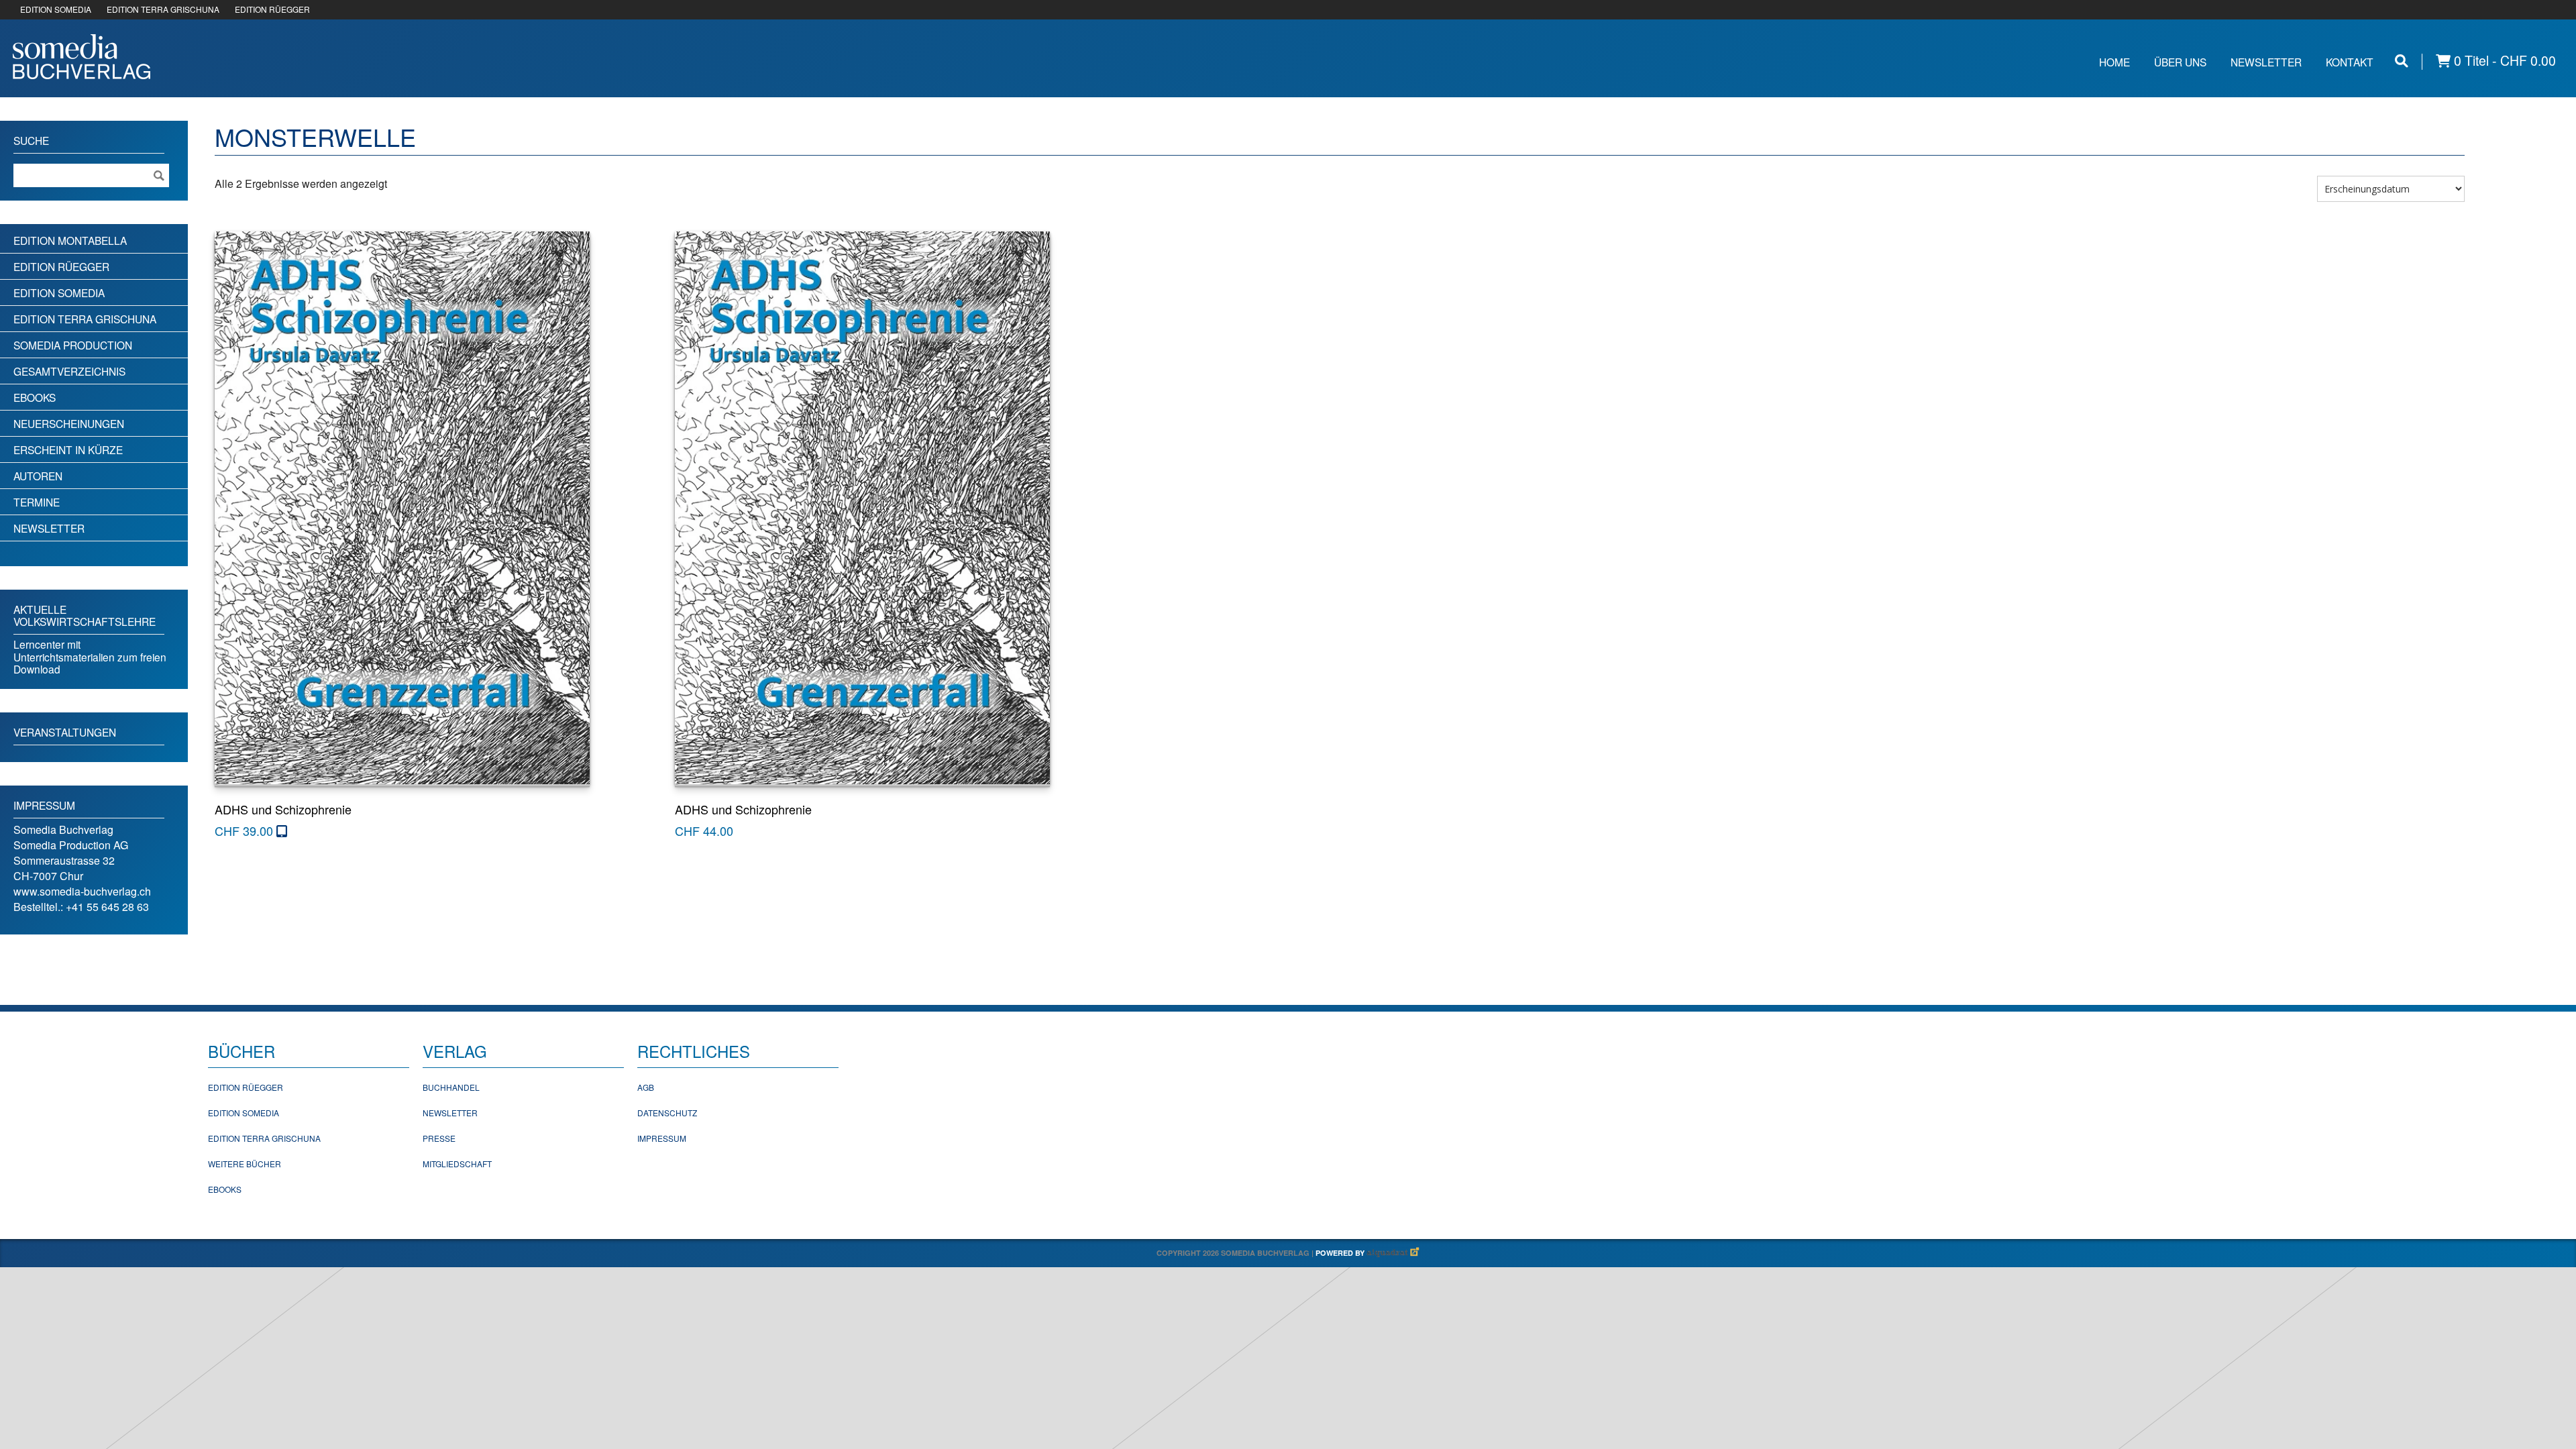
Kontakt (2350, 62)
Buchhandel (451, 1087)
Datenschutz (667, 1113)
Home (2114, 62)
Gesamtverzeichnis (69, 371)
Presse (439, 1138)
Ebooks (35, 397)
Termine (37, 502)
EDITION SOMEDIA (56, 9)
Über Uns (2180, 62)
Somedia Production (73, 345)
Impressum (662, 1138)
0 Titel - (2503, 61)
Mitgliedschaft (457, 1164)
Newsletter (2266, 62)
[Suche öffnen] (2402, 61)
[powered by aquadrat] (1393, 1253)
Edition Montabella (70, 240)
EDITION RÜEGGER (272, 9)
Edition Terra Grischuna (85, 319)
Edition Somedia (59, 292)
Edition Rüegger (61, 266)
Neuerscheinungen (69, 423)
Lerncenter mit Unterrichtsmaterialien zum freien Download (90, 656)
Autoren (38, 476)
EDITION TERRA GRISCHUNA (163, 9)
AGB (646, 1087)
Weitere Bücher (245, 1164)
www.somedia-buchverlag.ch (82, 891)
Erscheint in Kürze (68, 449)
